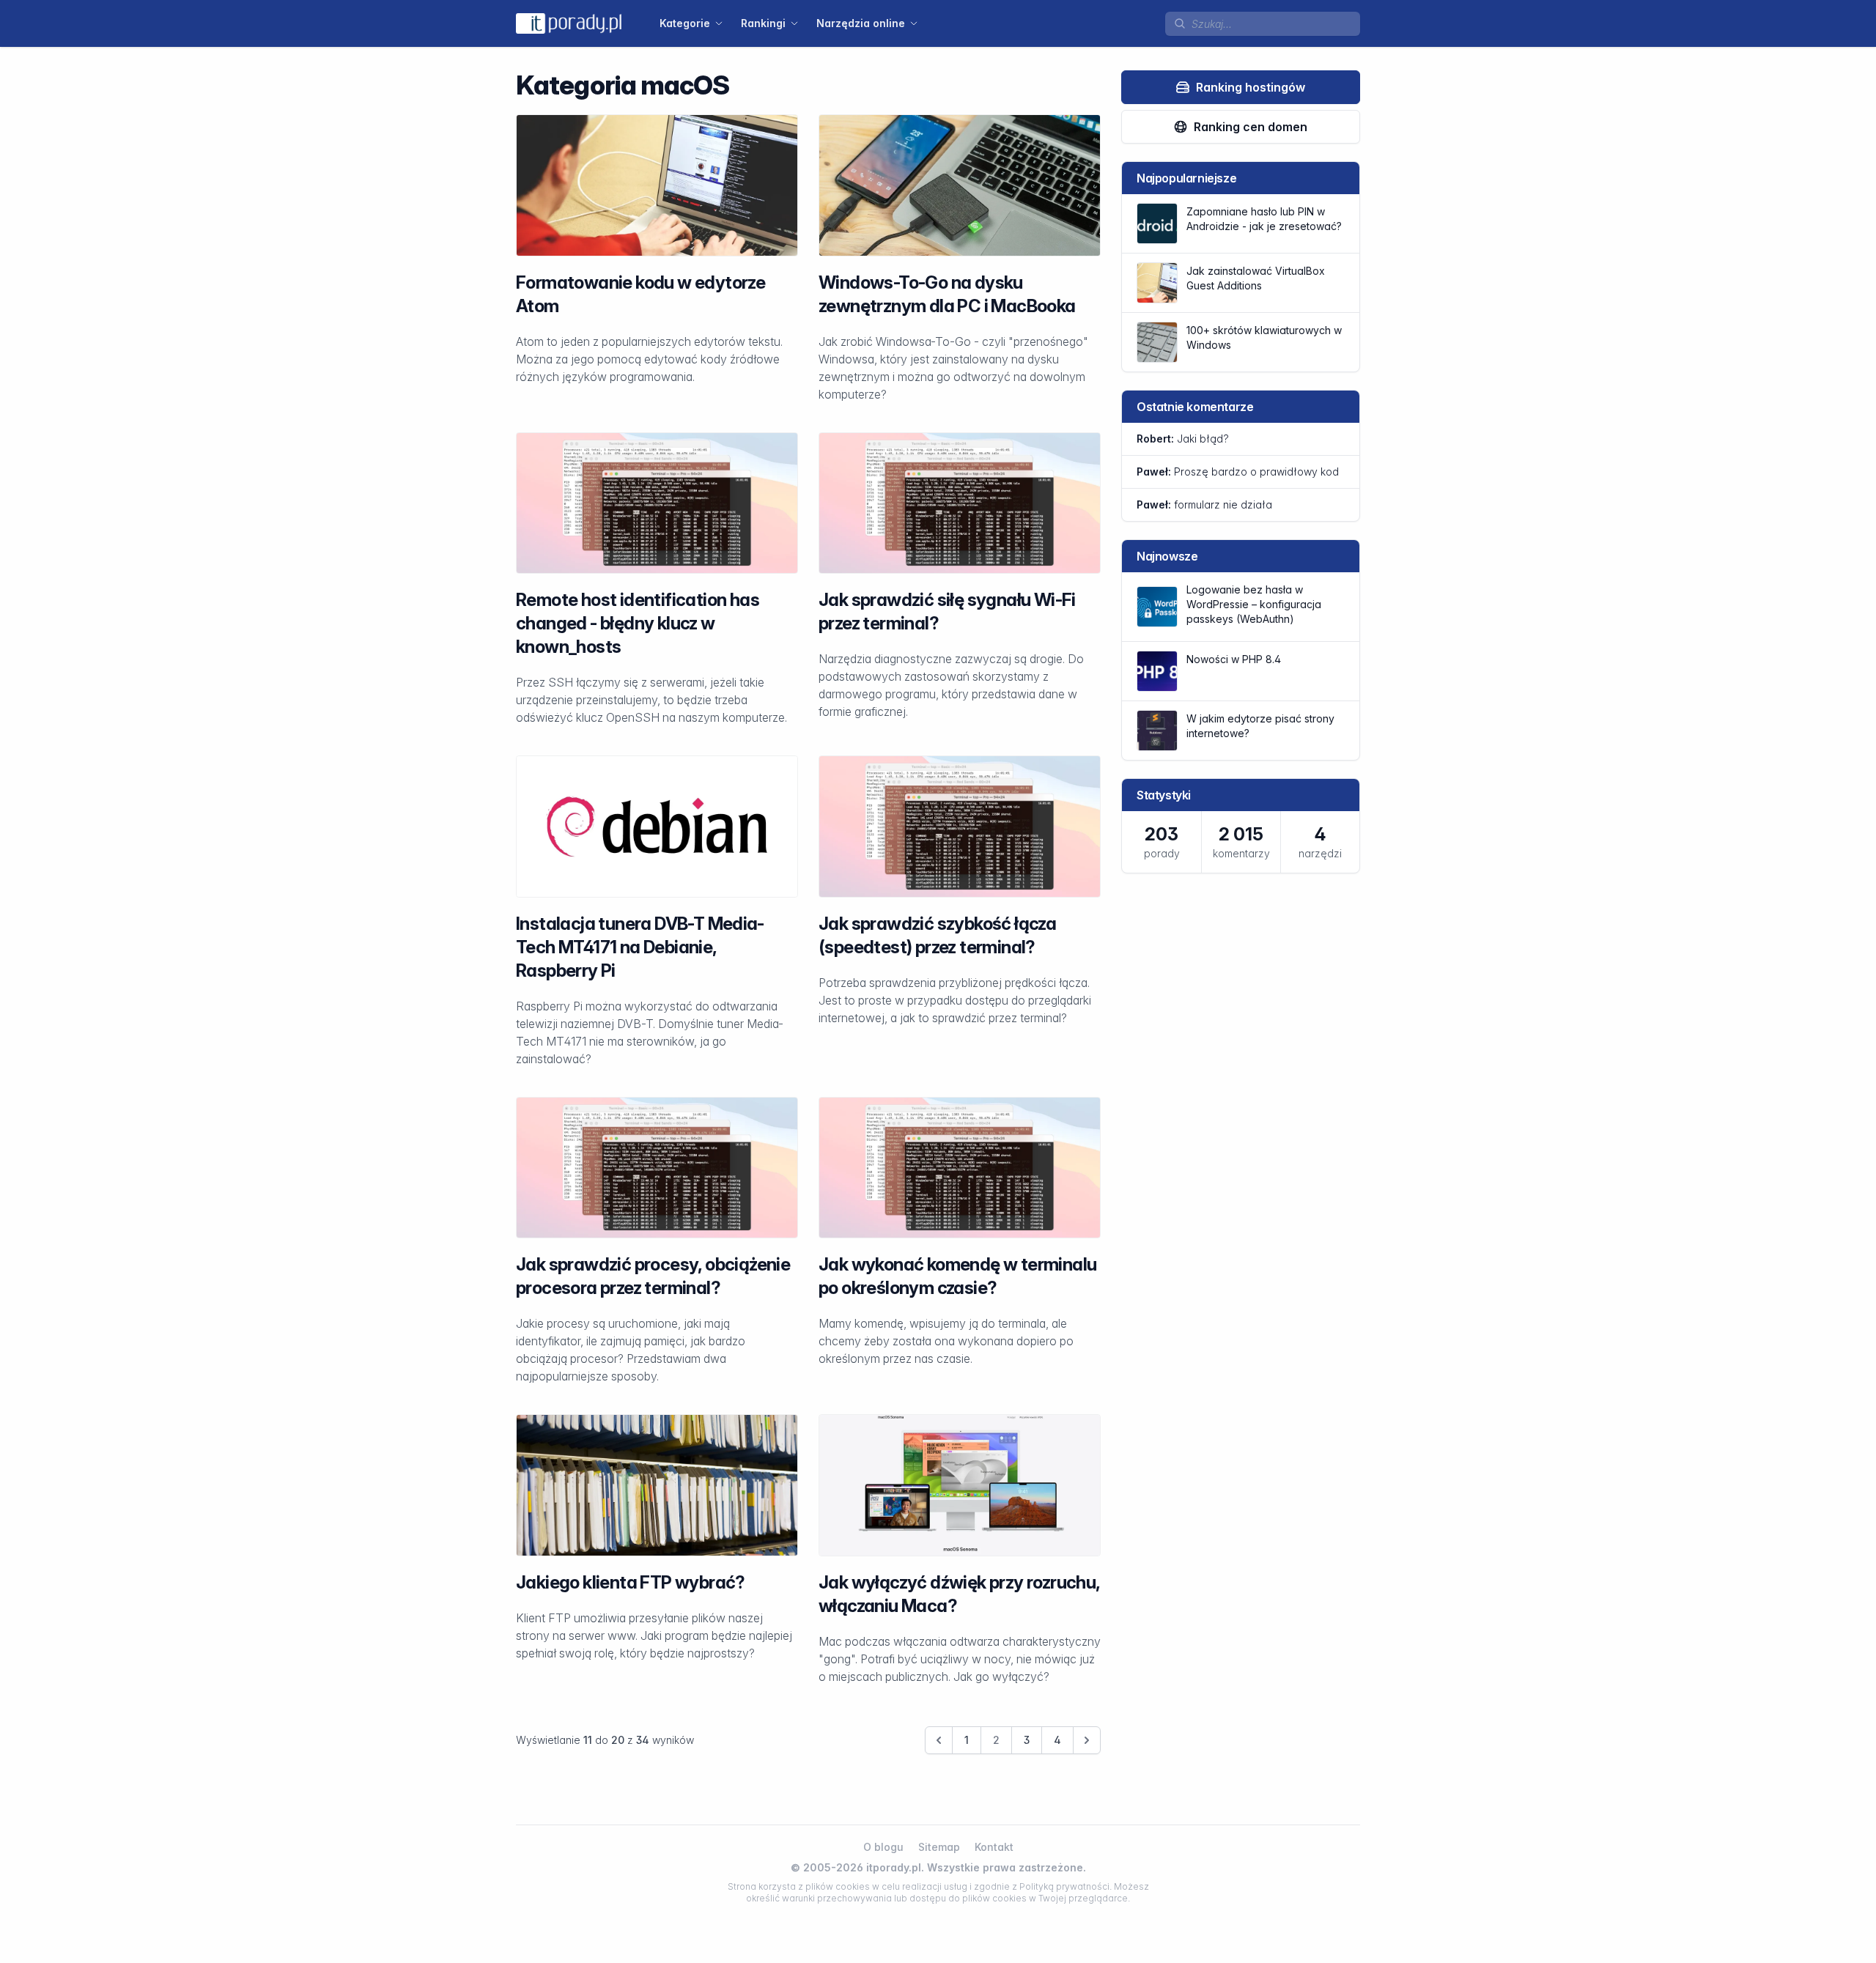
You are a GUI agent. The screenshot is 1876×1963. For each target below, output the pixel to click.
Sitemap (939, 1847)
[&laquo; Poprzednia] (939, 1740)
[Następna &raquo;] (1087, 1740)
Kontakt (994, 1847)
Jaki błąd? (1183, 439)
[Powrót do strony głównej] (569, 23)
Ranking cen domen (1251, 127)
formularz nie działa (1204, 504)
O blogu (883, 1847)
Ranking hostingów (1251, 87)
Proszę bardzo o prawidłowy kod (1238, 472)
